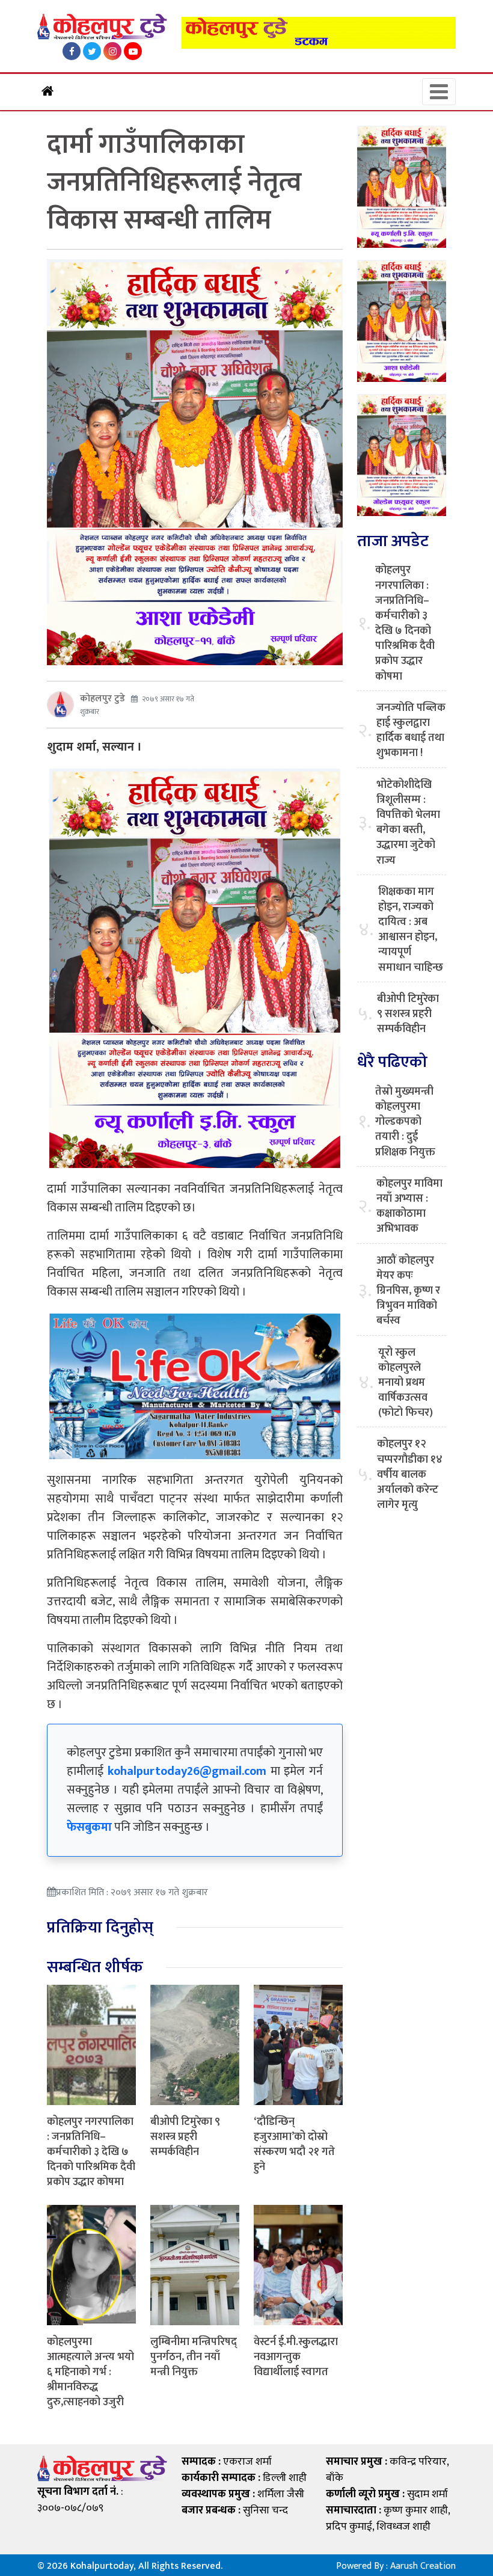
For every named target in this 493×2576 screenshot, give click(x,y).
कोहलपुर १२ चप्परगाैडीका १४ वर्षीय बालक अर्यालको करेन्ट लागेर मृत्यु (410, 1475)
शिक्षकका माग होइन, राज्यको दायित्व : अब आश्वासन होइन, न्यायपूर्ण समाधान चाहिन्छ (411, 930)
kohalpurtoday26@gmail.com (187, 1771)
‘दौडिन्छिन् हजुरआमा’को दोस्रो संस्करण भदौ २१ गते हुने (294, 2145)
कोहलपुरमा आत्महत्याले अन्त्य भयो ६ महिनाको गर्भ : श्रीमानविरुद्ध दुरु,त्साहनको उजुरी (90, 2372)
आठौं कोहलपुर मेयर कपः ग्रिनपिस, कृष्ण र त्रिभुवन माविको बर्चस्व (408, 1291)
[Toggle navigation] (439, 92)
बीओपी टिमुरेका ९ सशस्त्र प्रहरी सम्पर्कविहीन (185, 2137)
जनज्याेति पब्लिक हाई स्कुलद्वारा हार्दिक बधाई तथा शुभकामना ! (411, 731)
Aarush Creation (423, 2566)
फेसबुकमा (89, 1827)
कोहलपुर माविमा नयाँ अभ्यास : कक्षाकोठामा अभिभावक (409, 1207)
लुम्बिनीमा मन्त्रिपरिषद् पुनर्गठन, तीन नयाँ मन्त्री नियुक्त (194, 2357)
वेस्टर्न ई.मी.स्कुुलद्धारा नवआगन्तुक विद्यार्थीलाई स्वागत (296, 2357)
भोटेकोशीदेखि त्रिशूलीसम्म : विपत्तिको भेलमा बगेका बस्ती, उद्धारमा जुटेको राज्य (408, 823)
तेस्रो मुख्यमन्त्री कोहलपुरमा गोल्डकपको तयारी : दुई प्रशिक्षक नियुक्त (405, 1122)
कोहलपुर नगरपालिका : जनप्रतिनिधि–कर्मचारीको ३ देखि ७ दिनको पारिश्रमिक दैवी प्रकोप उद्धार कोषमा (91, 2152)
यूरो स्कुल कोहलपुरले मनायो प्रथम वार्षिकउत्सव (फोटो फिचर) (406, 1383)
